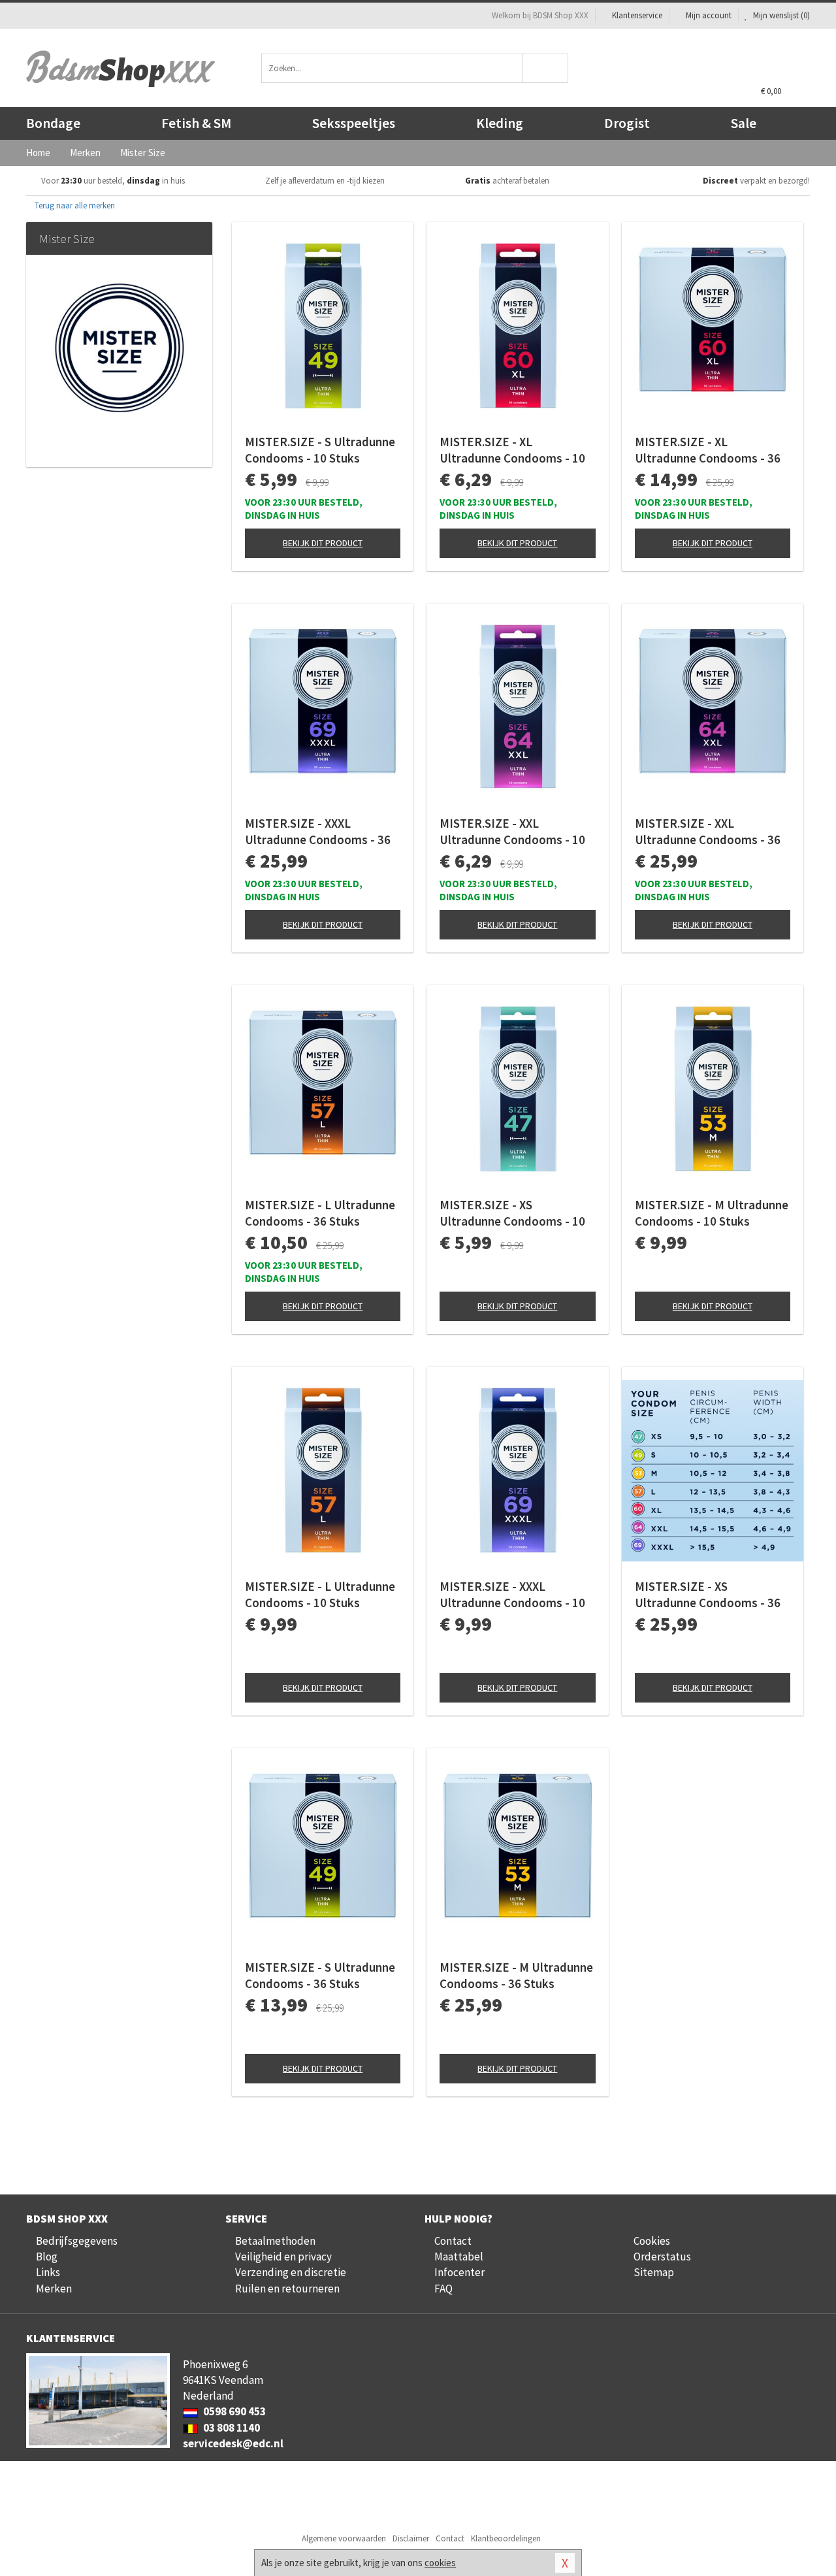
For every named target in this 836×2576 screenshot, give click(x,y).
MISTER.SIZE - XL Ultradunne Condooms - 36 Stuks (708, 450)
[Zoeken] (546, 68)
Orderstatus (662, 2257)
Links (48, 2272)
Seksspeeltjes (354, 123)
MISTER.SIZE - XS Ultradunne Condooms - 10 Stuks (512, 1213)
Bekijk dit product (323, 543)
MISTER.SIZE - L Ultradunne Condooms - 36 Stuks (320, 1213)
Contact (453, 2241)
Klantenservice (637, 15)
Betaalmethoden (275, 2241)
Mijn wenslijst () (780, 15)
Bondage (53, 123)
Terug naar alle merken (74, 205)
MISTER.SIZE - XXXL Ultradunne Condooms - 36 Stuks (318, 832)
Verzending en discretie (291, 2272)
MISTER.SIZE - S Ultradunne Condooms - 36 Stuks (320, 1975)
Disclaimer (411, 2538)
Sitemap (654, 2272)
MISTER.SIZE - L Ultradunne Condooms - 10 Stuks (320, 1594)
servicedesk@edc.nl (233, 2443)
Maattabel (459, 2257)
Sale (744, 123)
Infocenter (459, 2272)
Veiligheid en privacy (283, 2257)
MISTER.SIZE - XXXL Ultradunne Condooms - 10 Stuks (512, 1595)
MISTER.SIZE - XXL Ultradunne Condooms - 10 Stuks (512, 832)
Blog (47, 2257)
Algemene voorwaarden (344, 2538)
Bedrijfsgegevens (77, 2241)
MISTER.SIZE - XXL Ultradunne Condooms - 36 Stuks (708, 832)
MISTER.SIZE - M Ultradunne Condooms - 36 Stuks (516, 1975)
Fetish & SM (196, 123)
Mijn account (709, 15)
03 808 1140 (231, 2428)
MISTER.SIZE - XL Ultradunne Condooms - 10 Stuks (512, 450)
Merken (54, 2289)
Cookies (652, 2241)
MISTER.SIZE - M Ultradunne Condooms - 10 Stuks (712, 1213)
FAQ (443, 2289)
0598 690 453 (233, 2411)
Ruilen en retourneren (287, 2289)
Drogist (627, 123)
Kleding (500, 123)
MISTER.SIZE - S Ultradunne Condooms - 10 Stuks (320, 450)
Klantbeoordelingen (506, 2538)
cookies (440, 2563)
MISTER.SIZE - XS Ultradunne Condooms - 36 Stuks (708, 1595)
